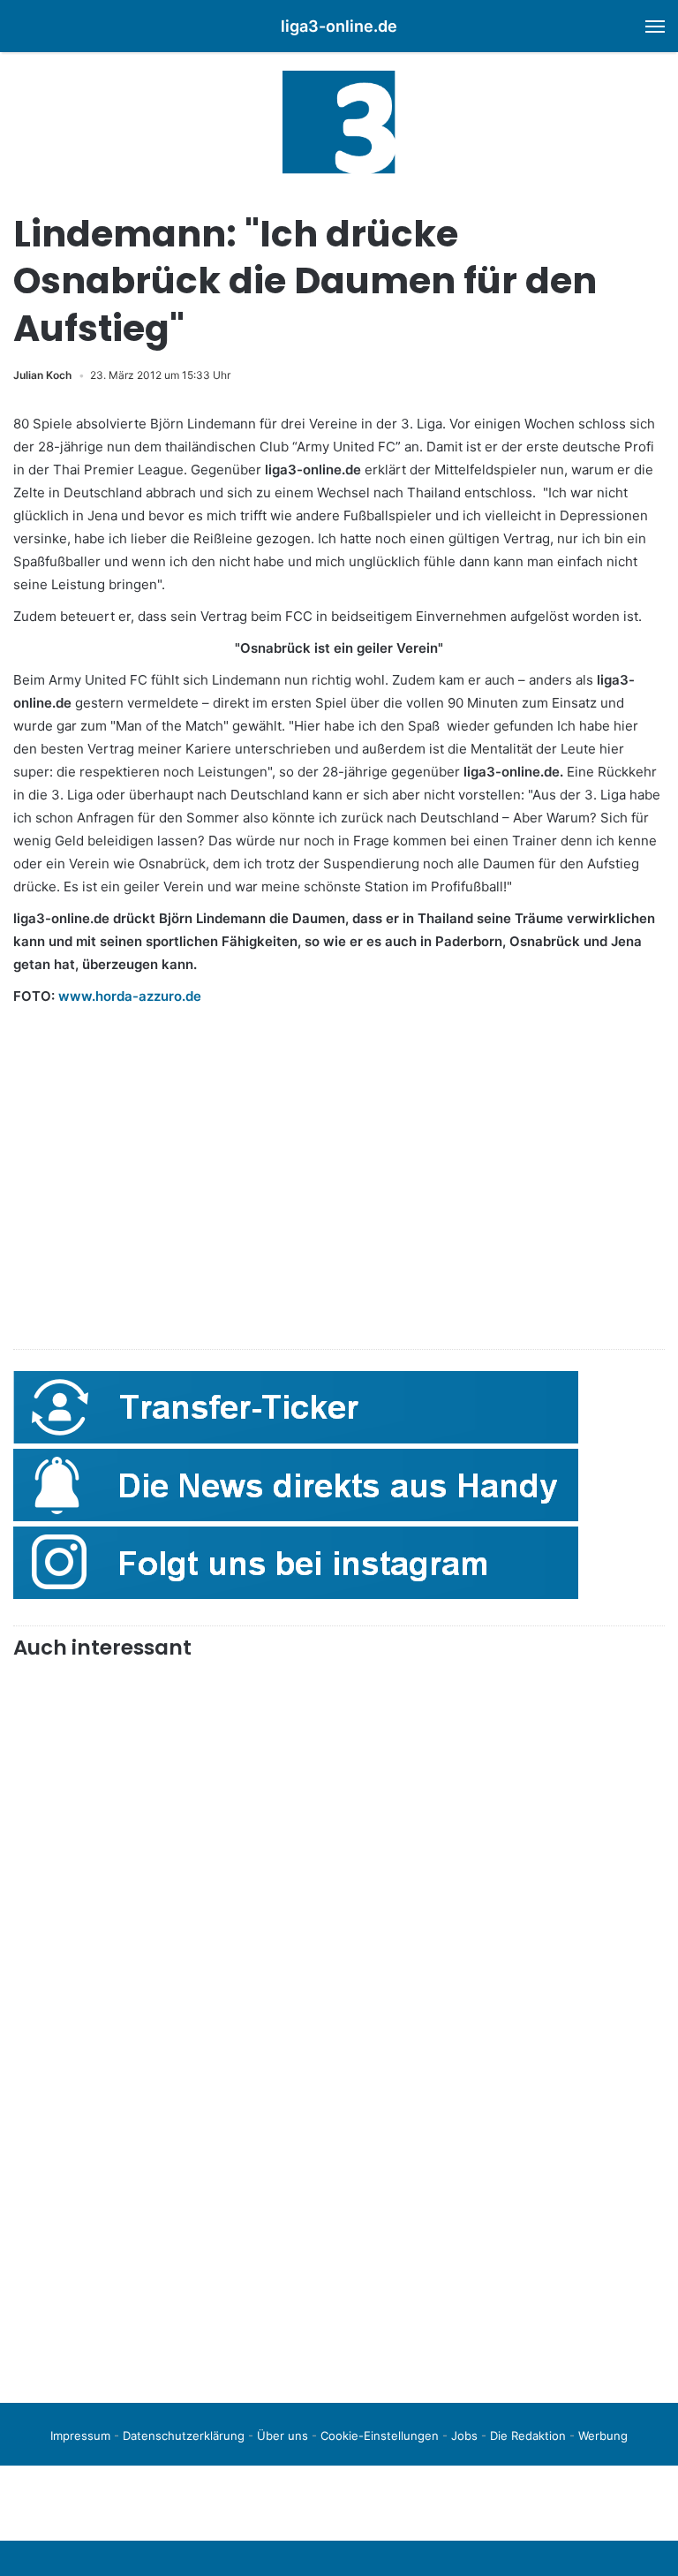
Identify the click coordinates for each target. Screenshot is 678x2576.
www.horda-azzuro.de (130, 996)
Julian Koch (42, 375)
